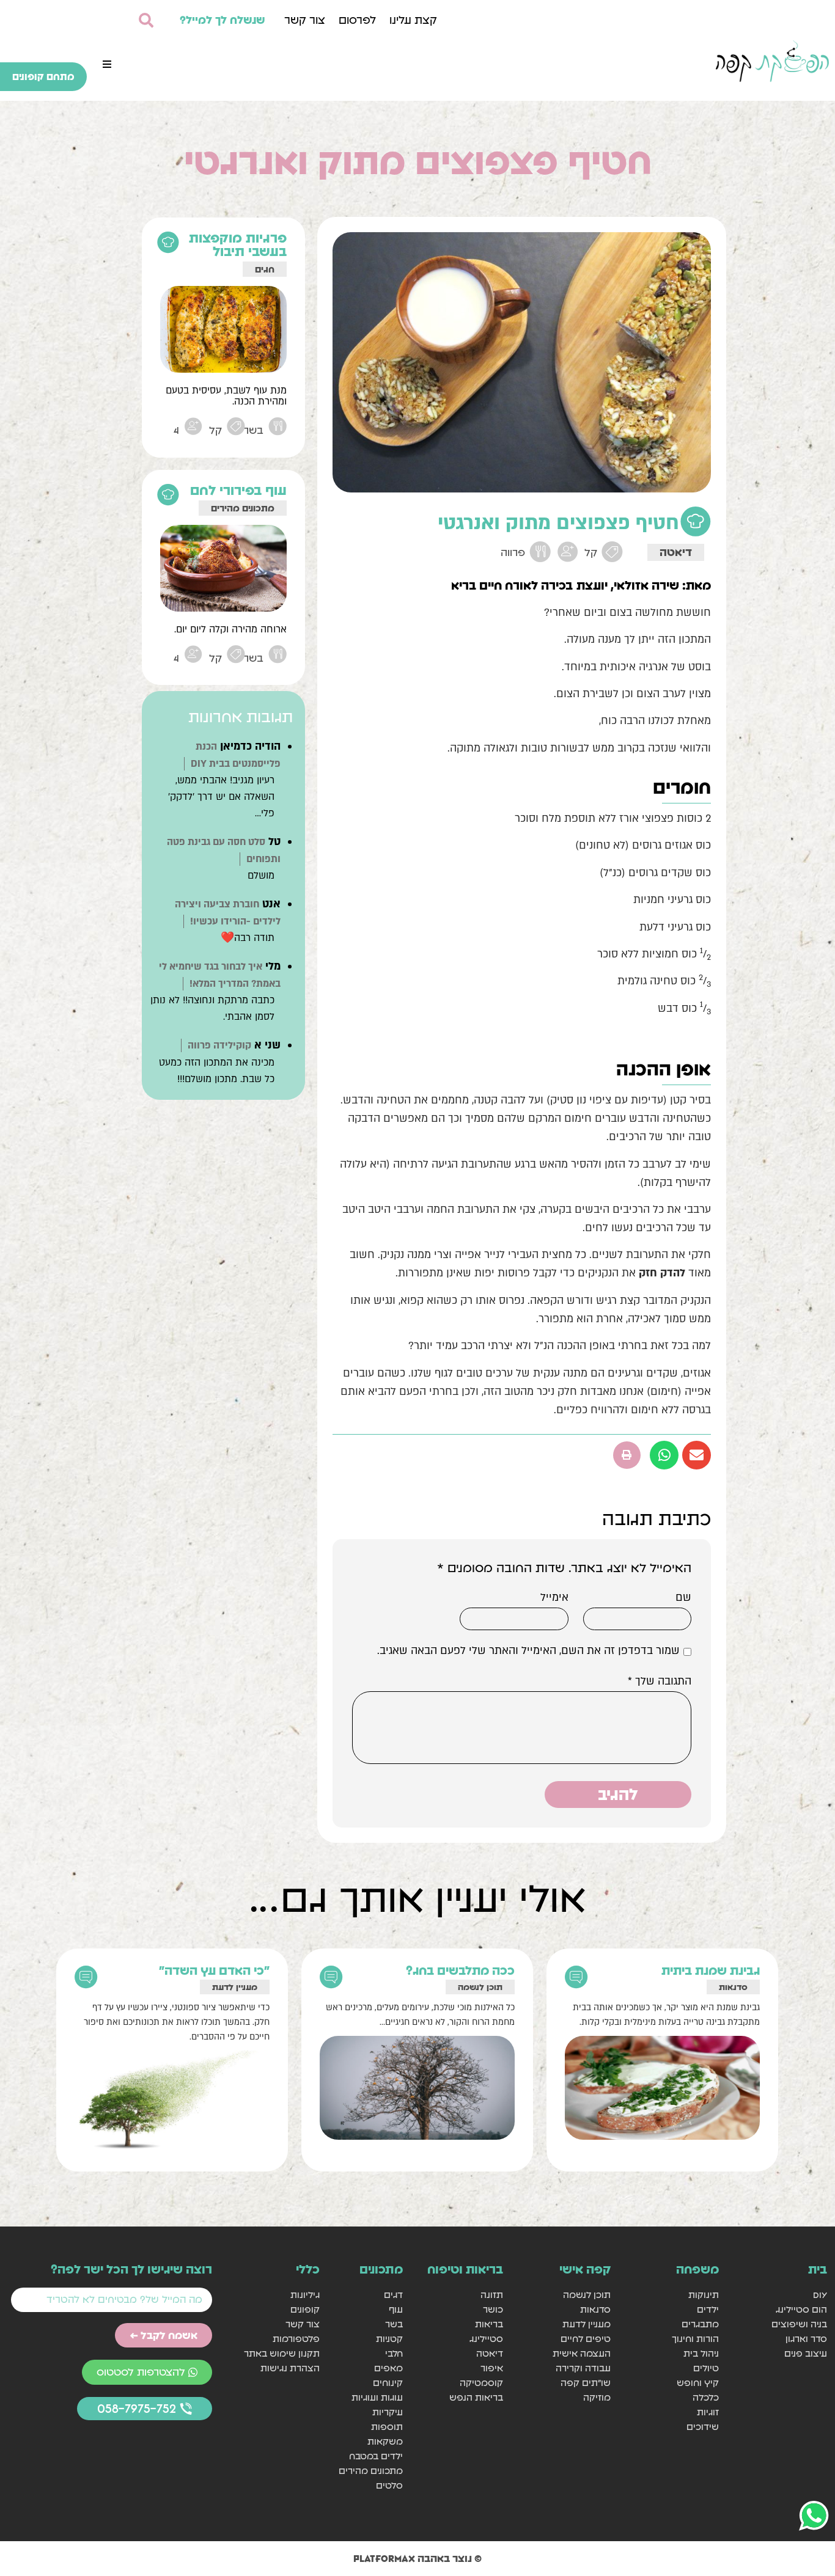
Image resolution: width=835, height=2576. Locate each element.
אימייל (554, 1598)
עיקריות (388, 2412)
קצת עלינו (413, 20)
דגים (393, 2295)
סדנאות (733, 1987)
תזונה (491, 2295)
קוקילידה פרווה (219, 1045)
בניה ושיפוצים (799, 2324)
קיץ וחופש (698, 2383)
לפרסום (357, 20)
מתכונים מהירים (243, 508)
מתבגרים (700, 2324)
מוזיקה (597, 2397)
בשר (394, 2324)
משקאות (385, 2441)
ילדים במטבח (376, 2456)
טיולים (706, 2368)
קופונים (305, 2309)
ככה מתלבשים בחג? (460, 1970)
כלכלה (706, 2397)
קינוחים (388, 2383)
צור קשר (305, 20)
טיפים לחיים (586, 2339)
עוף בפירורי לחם (238, 490)
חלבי (394, 2353)
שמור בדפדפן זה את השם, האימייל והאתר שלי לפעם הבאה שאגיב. (528, 1651)
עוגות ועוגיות (377, 2397)
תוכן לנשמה (480, 1987)
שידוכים (703, 2427)
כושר (493, 2309)
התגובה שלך (660, 1681)
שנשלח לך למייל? (223, 20)
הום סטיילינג (801, 2309)
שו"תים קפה (586, 2383)
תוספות (387, 2427)
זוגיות (708, 2412)
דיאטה (676, 552)
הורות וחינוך (695, 2339)
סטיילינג (486, 2339)
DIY (820, 2295)
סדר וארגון (806, 2339)
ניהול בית (701, 2353)
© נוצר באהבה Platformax (417, 2558)
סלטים (389, 2485)
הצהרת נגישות (290, 2368)
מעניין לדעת (235, 1987)
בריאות (489, 2324)
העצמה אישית (582, 2353)
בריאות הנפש (476, 2397)
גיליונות (305, 2295)
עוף (396, 2309)
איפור (491, 2368)
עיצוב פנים (806, 2353)
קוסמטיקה (481, 2383)
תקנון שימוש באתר (282, 2353)
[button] (107, 64)
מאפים (388, 2368)
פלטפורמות (296, 2339)
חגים (265, 269)
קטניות (389, 2339)
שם (683, 1598)
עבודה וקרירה (583, 2368)
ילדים (708, 2309)
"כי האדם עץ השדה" (214, 1970)
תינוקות (704, 2295)
